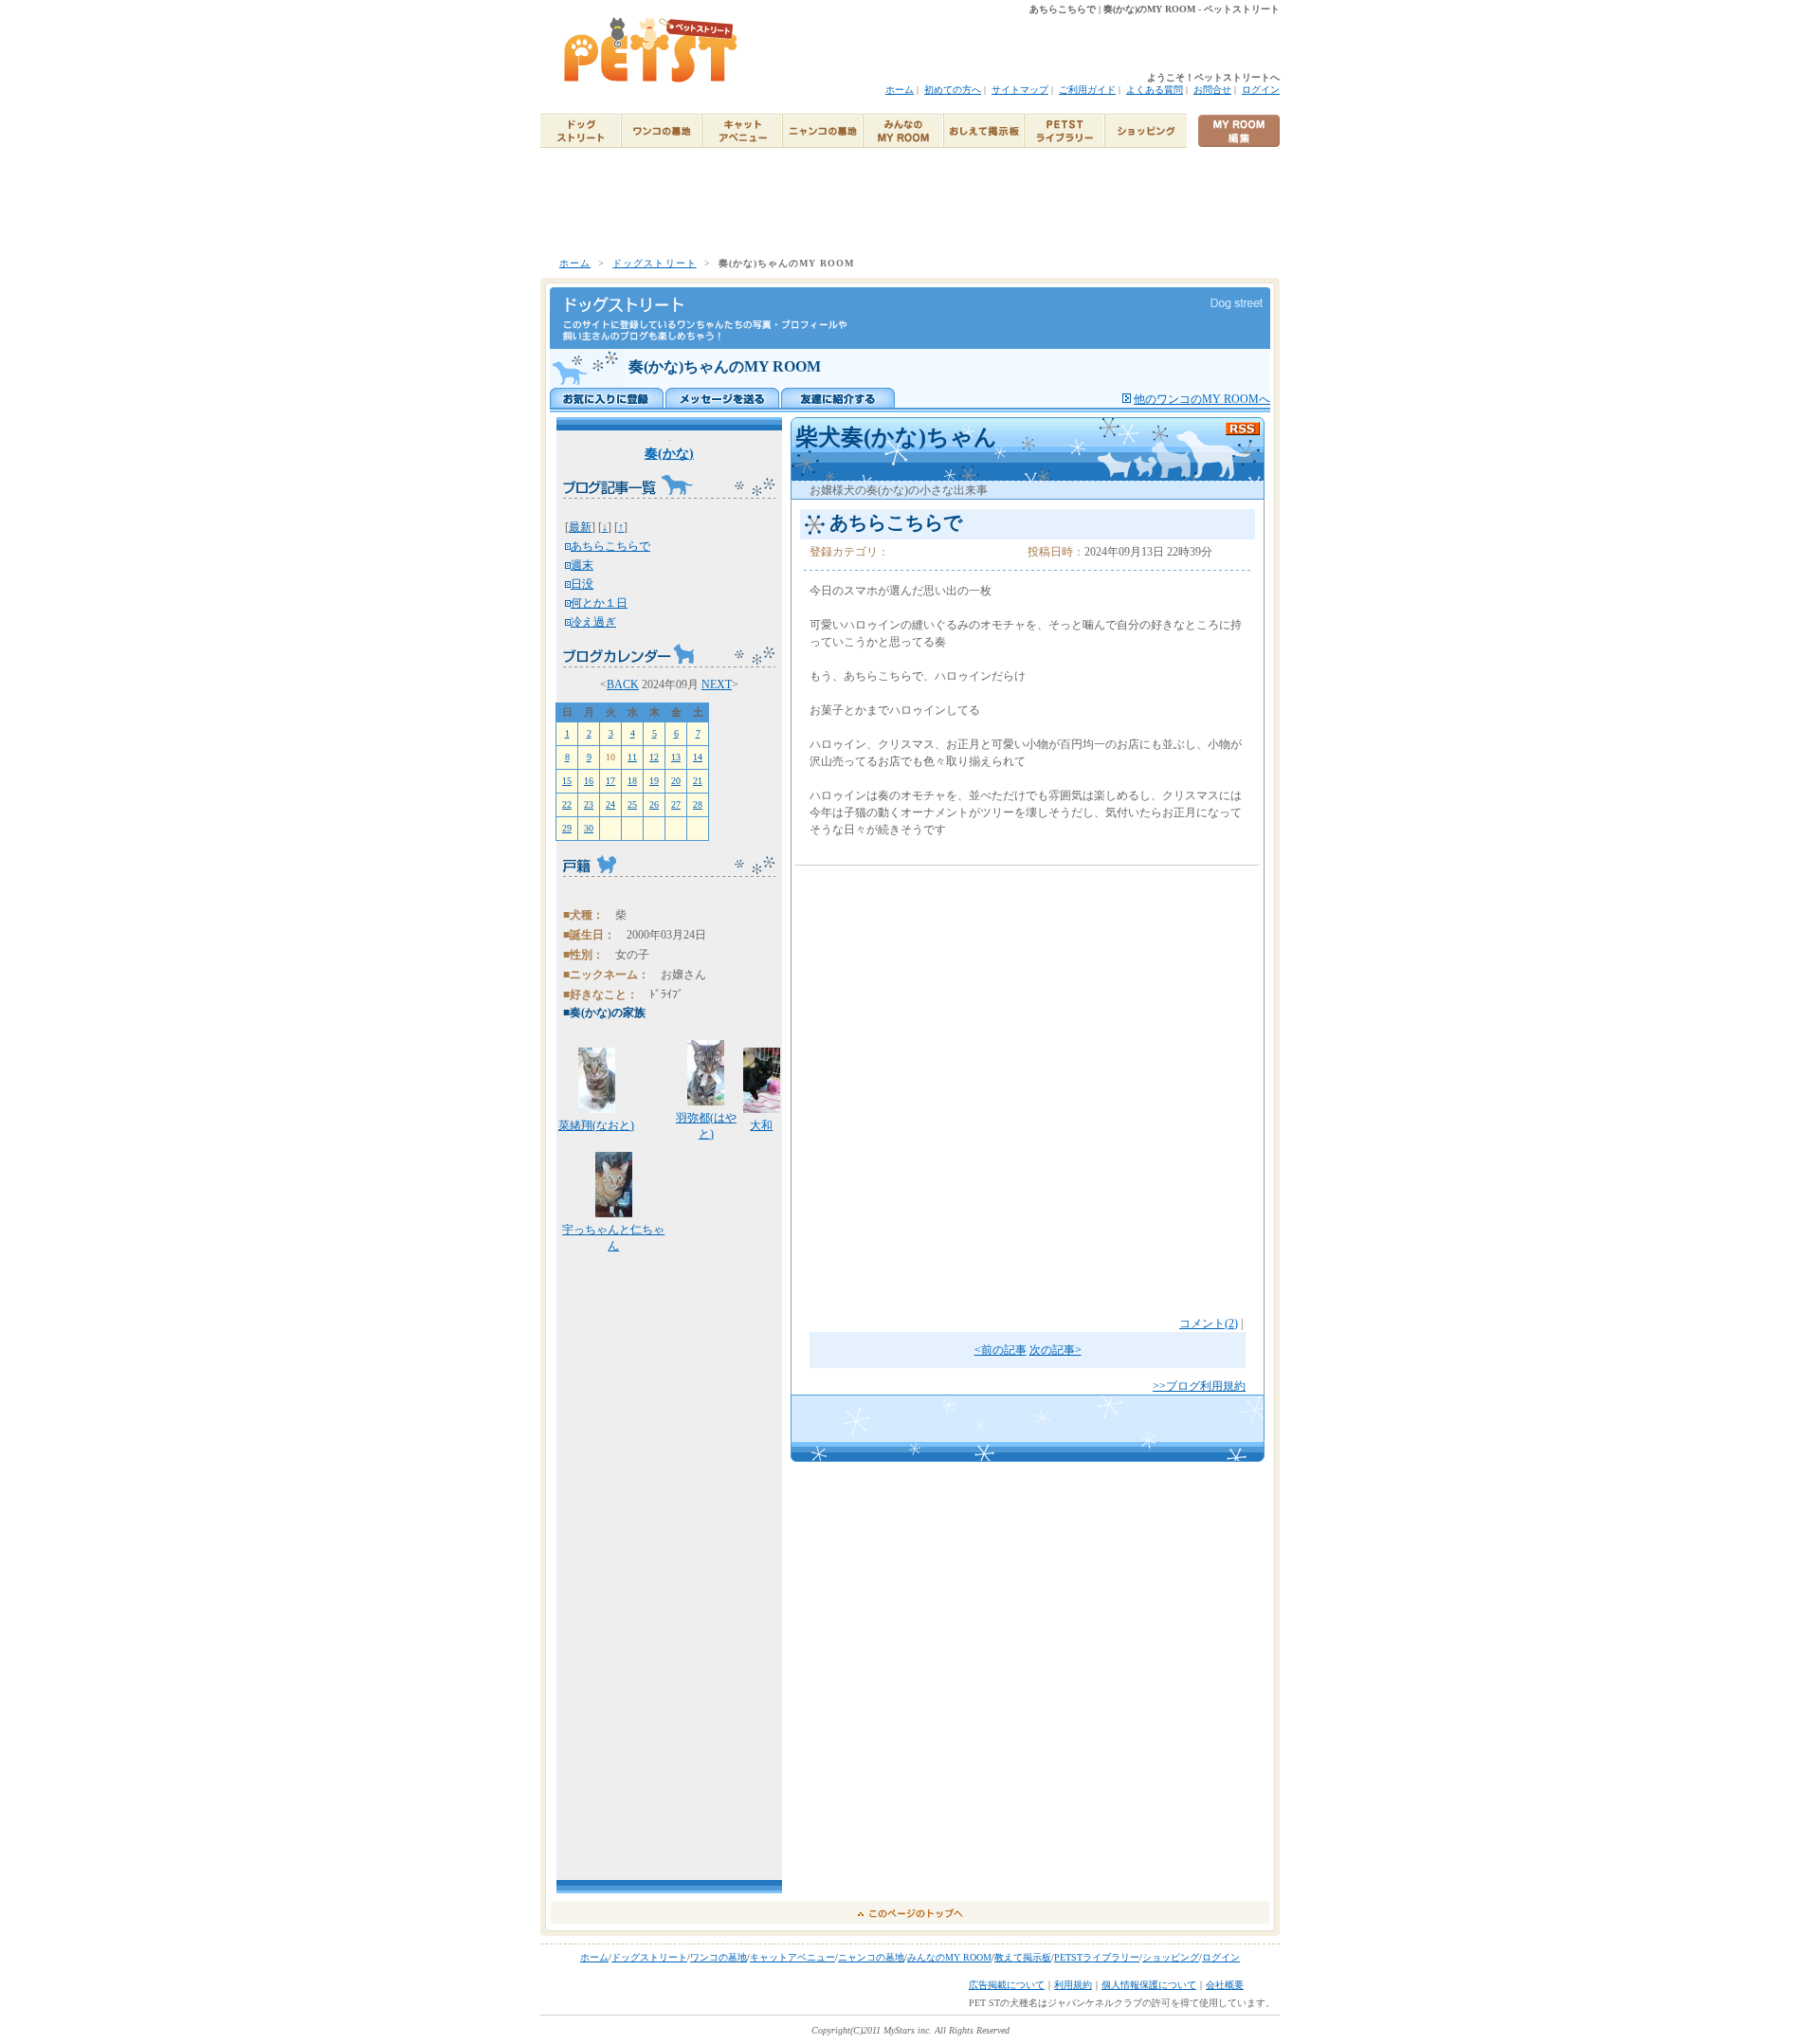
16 (589, 781)
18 (632, 781)
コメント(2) (1209, 1323)
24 (610, 804)
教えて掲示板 (1023, 1957)
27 (676, 804)
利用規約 (1073, 1985)
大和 (761, 1125)
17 (610, 781)
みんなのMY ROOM (949, 1957)
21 (698, 781)
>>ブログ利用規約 (1199, 1386)
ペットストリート (652, 50)
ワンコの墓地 (719, 1957)
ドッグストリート (654, 263)
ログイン (1261, 90)
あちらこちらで (610, 546)
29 (567, 828)
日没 (582, 584)
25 (632, 804)
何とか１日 (599, 603)
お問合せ (1212, 90)
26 (654, 804)
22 (567, 804)
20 (676, 781)
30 (589, 828)
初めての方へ (953, 90)
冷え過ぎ (593, 622)
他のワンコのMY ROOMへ (1202, 399)
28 (698, 804)
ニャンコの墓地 (871, 1957)
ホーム (900, 90)
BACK (623, 684)
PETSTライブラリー (1097, 1957)
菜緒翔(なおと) (596, 1125)
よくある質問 (1155, 90)
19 (654, 781)
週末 (582, 565)
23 (589, 804)
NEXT (717, 684)
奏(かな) (669, 454)
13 (676, 757)
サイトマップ (1020, 90)
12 (654, 757)
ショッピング (1171, 1957)
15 (567, 781)
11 (632, 757)
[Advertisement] (910, 202)
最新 (580, 527)
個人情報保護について (1149, 1985)
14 (698, 757)
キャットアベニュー (792, 1957)
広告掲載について (1007, 1985)
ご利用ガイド (1087, 90)
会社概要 (1225, 1985)
